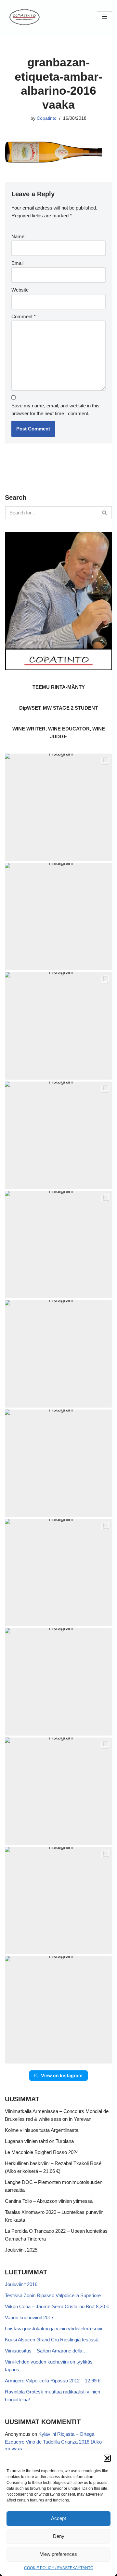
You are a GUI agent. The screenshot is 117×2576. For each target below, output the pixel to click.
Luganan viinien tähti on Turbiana (39, 2141)
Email (17, 263)
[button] (107, 2458)
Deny (59, 2536)
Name (18, 236)
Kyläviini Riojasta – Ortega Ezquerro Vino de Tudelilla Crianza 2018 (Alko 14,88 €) (53, 2442)
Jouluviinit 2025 (21, 2250)
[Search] (105, 513)
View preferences (58, 2554)
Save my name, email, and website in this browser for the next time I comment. (55, 409)
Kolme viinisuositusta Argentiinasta (42, 2130)
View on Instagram (62, 2075)
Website (20, 290)
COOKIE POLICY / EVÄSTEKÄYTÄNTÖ (59, 2568)
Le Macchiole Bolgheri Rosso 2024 (42, 2152)
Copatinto (47, 118)
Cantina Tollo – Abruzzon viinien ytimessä (49, 2201)
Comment (24, 316)
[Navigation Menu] (104, 17)
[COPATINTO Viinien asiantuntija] (24, 16)
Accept (58, 2518)
